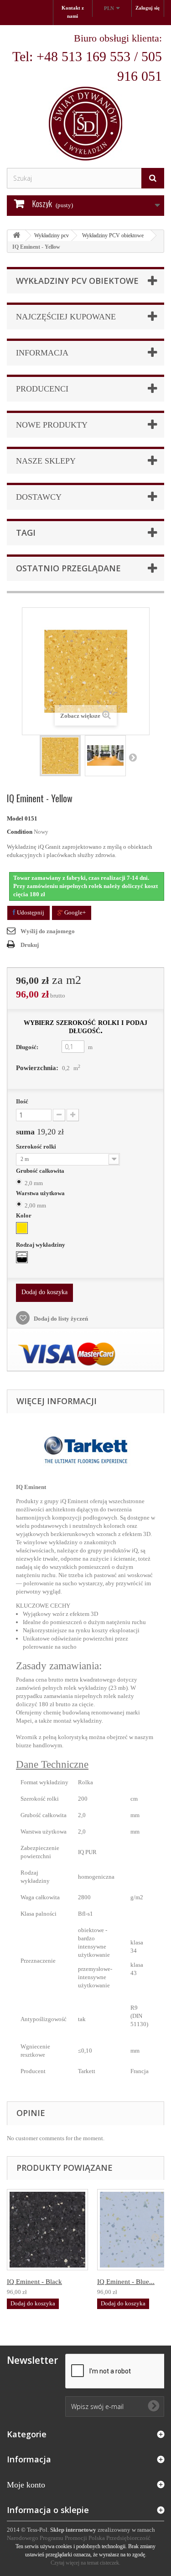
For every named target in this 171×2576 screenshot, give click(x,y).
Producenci (42, 389)
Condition (20, 832)
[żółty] (22, 1228)
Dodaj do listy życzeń (60, 1319)
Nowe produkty (52, 425)
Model (15, 818)
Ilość (22, 1101)
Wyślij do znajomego (48, 931)
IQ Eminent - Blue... (126, 2282)
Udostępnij (30, 912)
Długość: (27, 1047)
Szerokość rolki (37, 1147)
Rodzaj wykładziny (41, 1245)
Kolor (24, 1215)
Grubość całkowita (41, 1171)
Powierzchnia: (37, 1068)
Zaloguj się (148, 8)
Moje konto (26, 2485)
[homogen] (22, 1257)
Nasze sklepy (46, 461)
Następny (133, 757)
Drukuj (30, 945)
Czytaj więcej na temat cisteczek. (85, 2563)
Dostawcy (39, 497)
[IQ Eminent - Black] (47, 2230)
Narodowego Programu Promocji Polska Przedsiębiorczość (79, 2538)
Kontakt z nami (73, 12)
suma (40, 1132)
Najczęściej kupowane (66, 317)
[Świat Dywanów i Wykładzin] (85, 96)
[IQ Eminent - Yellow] (60, 756)
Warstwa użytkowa (41, 1193)
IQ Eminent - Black (34, 2282)
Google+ (74, 912)
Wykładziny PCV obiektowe (113, 235)
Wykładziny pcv (52, 235)
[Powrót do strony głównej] (16, 236)
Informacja (42, 353)
